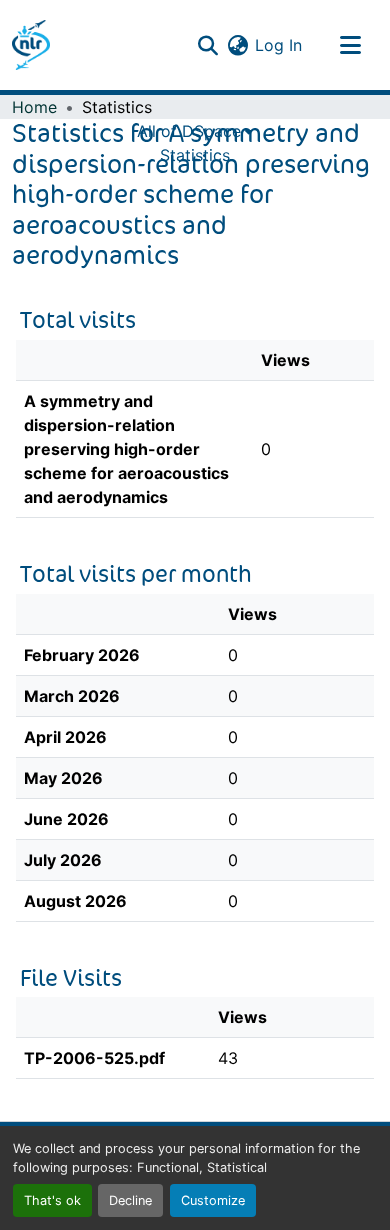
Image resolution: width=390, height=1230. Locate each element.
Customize (213, 1200)
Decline (130, 1200)
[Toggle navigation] (350, 45)
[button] (31, 45)
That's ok (52, 1200)
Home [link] (34, 107)
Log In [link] (278, 45)
